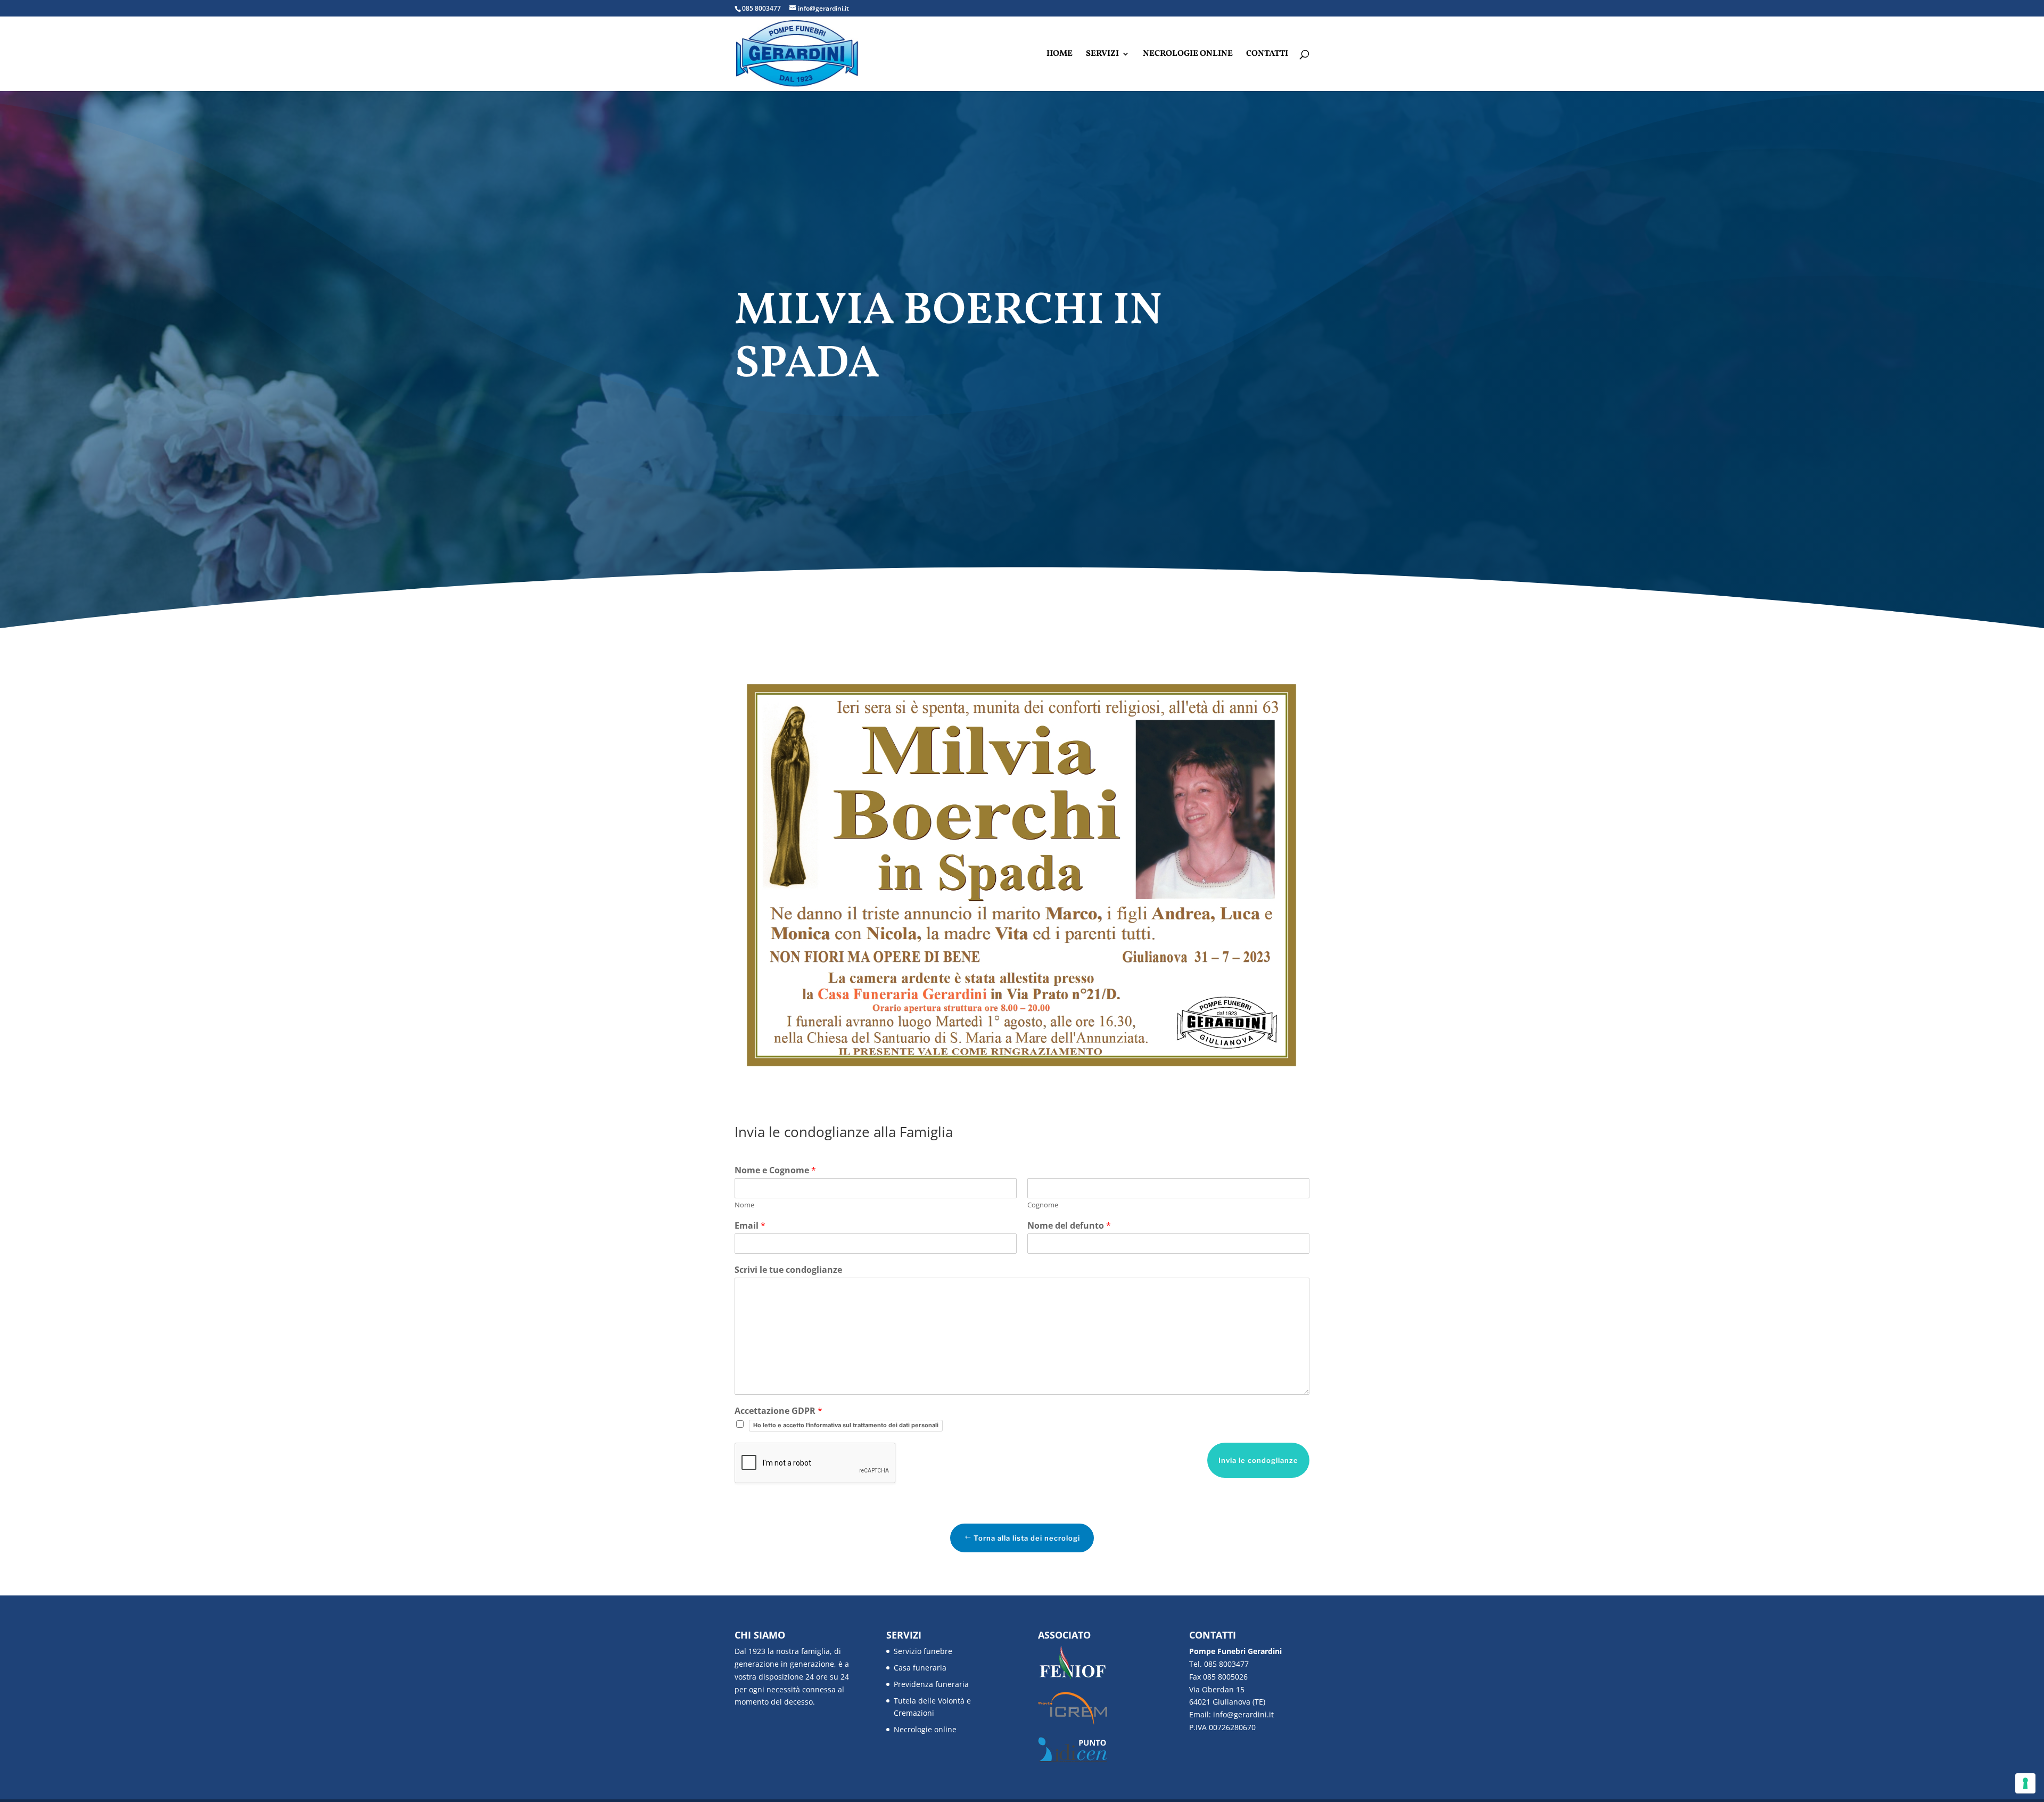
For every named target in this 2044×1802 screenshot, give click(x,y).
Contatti (1267, 55)
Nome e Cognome (775, 1170)
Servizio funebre (923, 1651)
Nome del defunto (1069, 1226)
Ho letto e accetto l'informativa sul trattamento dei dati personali (846, 1425)
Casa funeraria (920, 1668)
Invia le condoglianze (1258, 1460)
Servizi (1102, 55)
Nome (744, 1205)
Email (750, 1226)
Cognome (1043, 1205)
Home (1060, 55)
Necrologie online (1188, 55)
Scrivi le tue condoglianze (788, 1270)
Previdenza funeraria (931, 1684)
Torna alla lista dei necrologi (1027, 1538)
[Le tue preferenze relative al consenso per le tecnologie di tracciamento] (2025, 1783)
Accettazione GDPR (778, 1411)
